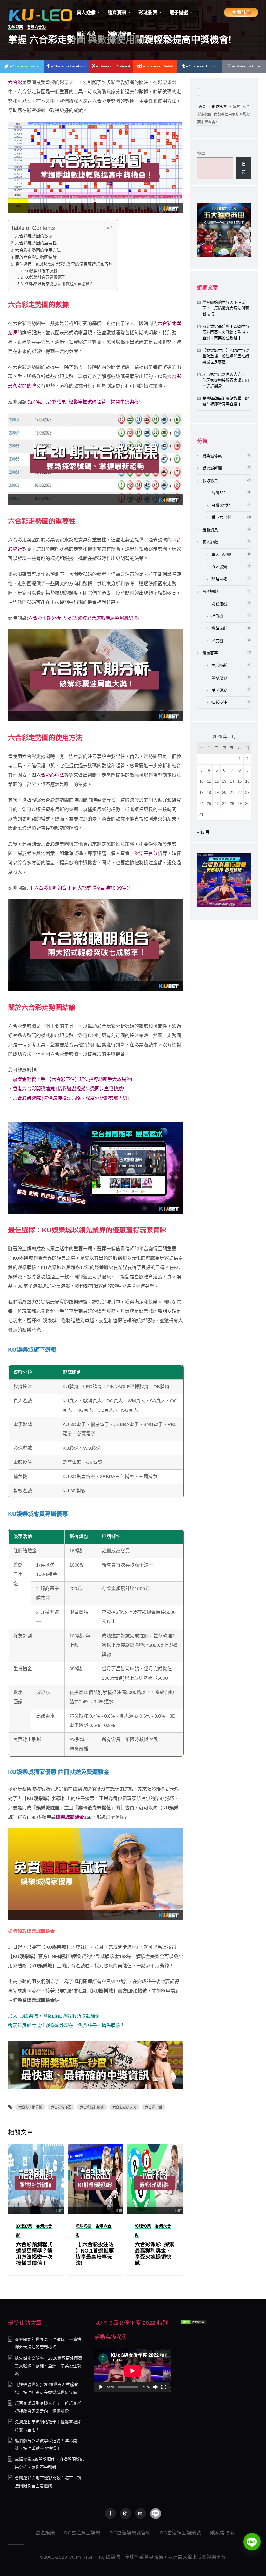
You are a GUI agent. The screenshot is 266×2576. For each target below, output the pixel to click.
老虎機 (217, 641)
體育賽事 (210, 653)
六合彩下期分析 (30, 2107)
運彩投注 (219, 702)
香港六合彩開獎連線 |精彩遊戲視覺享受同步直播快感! (68, 1089)
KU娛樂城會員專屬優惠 (45, 277)
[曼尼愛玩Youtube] (141, 2513)
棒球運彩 (219, 665)
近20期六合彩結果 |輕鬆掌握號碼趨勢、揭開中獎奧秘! (84, 402)
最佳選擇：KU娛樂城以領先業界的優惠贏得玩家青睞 (64, 264)
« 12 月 (203, 832)
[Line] (252, 2542)
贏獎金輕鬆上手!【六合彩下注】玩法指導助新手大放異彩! (72, 1079)
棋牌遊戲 (219, 628)
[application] (132, 2371)
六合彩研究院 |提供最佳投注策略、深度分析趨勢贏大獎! (71, 1098)
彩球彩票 (24, 2226)
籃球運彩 (219, 678)
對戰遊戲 (219, 604)
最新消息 (210, 530)
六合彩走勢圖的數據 (34, 236)
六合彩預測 (153, 2107)
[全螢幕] (164, 2387)
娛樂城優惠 (212, 456)
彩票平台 (144, 853)
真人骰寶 (219, 567)
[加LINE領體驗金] (156, 2513)
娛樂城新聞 (212, 468)
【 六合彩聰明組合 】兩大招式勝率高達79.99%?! (79, 888)
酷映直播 (219, 579)
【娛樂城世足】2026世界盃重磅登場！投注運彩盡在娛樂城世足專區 (226, 356)
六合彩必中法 (50, 775)
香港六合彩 (221, 517)
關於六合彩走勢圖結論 (36, 257)
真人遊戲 (210, 542)
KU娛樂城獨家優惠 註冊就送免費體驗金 (59, 284)
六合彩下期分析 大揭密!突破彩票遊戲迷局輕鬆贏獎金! (84, 618)
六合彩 (15, 82)
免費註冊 (88, 2026)
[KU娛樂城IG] (125, 2513)
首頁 (202, 106)
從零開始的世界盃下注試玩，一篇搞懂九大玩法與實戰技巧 (226, 308)
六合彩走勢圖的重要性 (36, 243)
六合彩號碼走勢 (124, 2107)
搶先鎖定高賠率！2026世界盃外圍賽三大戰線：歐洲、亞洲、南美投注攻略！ (226, 332)
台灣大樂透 (221, 505)
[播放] (101, 2387)
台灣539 (218, 493)
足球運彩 (219, 690)
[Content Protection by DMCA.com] (194, 2321)
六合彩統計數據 (92, 2107)
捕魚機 (217, 616)
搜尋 (201, 153)
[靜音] (155, 2387)
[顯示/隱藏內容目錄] (106, 227)
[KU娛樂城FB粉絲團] (110, 2513)
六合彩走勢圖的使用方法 (38, 250)
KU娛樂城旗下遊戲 (41, 271)
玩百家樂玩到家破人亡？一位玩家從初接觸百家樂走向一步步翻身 (226, 380)
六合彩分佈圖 (61, 2107)
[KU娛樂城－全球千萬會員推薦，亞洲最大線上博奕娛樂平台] (41, 14)
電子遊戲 (210, 591)
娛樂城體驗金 (70, 1817)
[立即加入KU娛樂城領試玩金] (96, 1167)
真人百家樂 (221, 555)
